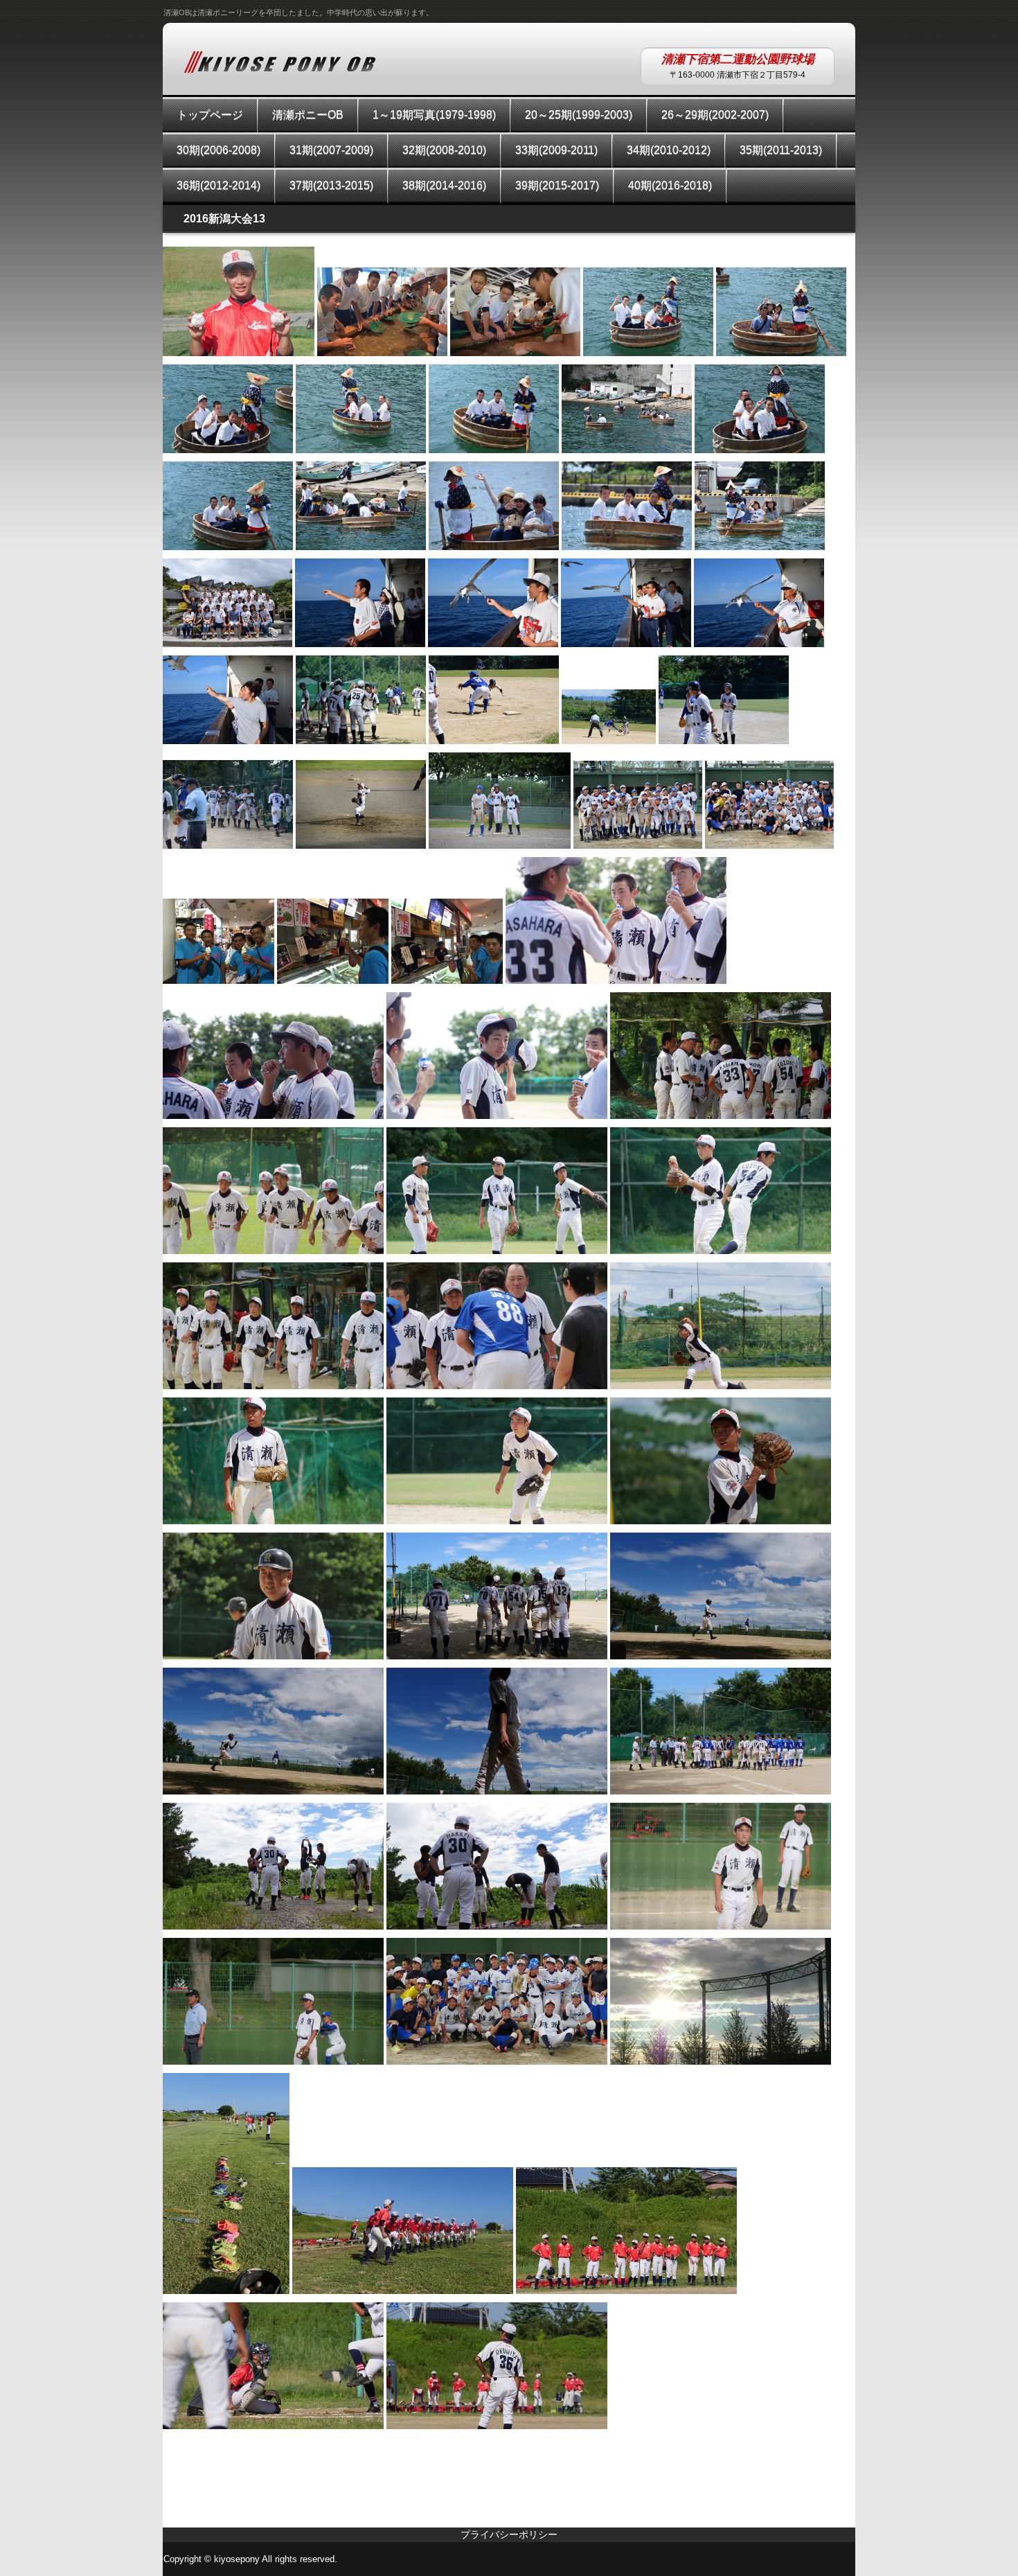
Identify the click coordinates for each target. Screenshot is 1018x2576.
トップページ (210, 115)
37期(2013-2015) (331, 185)
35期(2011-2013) (781, 150)
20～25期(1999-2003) (579, 115)
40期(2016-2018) (670, 185)
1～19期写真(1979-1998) (434, 115)
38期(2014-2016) (444, 185)
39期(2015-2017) (557, 185)
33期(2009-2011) (556, 150)
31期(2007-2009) (331, 150)
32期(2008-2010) (444, 150)
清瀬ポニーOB (308, 115)
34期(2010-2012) (669, 150)
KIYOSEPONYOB (280, 62)
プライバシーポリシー (509, 2534)
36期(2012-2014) (218, 185)
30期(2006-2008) (218, 150)
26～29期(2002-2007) (715, 115)
